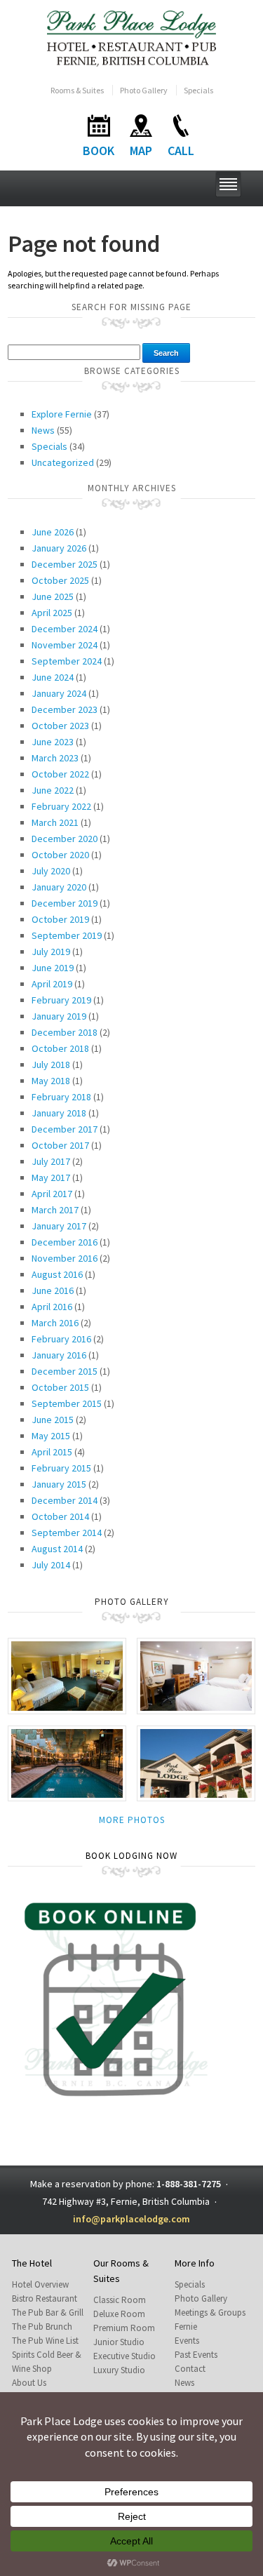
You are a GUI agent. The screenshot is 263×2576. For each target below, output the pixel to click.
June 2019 (53, 968)
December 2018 (65, 1032)
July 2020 (51, 871)
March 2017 (55, 1210)
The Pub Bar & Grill (48, 2313)
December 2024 (65, 629)
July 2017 (51, 1161)
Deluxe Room (119, 2314)
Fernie (186, 2327)
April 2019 (52, 984)
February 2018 (61, 1097)
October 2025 (60, 580)
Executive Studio (124, 2356)
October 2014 (60, 1516)
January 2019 (59, 1016)
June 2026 (53, 532)
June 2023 (53, 742)
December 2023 (65, 709)
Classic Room (120, 2300)
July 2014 (51, 1565)
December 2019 (65, 903)
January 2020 (59, 887)
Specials (198, 90)
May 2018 (51, 1081)
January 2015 (59, 1484)
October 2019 (60, 919)
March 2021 (55, 822)
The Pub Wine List (45, 2341)
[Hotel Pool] (67, 1762)
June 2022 (53, 790)
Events (187, 2341)
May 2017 (51, 1177)
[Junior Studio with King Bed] (67, 1675)
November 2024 (65, 645)
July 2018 (51, 1065)
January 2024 (59, 693)
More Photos (132, 1820)
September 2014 (67, 1533)
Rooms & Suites (77, 90)
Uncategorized (63, 462)
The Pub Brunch (42, 2327)
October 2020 (60, 855)
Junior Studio (119, 2342)
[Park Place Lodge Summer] (196, 1762)
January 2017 (59, 1226)
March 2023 (55, 758)
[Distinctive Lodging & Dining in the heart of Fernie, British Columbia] (131, 38)
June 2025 (53, 596)
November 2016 (65, 1258)
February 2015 (61, 1468)
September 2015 (67, 1403)
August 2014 (57, 1549)
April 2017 (52, 1194)
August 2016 (57, 1274)
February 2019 (61, 1000)
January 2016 (59, 1355)
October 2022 (60, 774)
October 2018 (60, 1048)
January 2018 (59, 1113)
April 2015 (52, 1452)
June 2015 (53, 1420)
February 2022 (61, 806)
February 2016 (61, 1339)
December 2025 (65, 564)
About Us (29, 2383)
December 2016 (65, 1242)
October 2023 (60, 726)
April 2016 (52, 1307)
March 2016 (55, 1323)
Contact (190, 2369)
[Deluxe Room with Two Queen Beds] (196, 1675)
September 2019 (67, 935)
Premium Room (124, 2328)
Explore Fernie (62, 414)
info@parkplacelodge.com (131, 2219)
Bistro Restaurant (45, 2298)
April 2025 (52, 613)
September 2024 (67, 661)
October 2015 (60, 1387)
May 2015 (51, 1436)
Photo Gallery (144, 90)
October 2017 (60, 1145)
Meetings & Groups (210, 2313)
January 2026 (59, 548)
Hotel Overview (40, 2284)
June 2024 (53, 677)
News (43, 430)
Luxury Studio (119, 2370)
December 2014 (65, 1500)
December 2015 (65, 1371)
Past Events (196, 2355)
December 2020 (65, 839)
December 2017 (65, 1129)
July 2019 (51, 952)
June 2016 (53, 1290)
